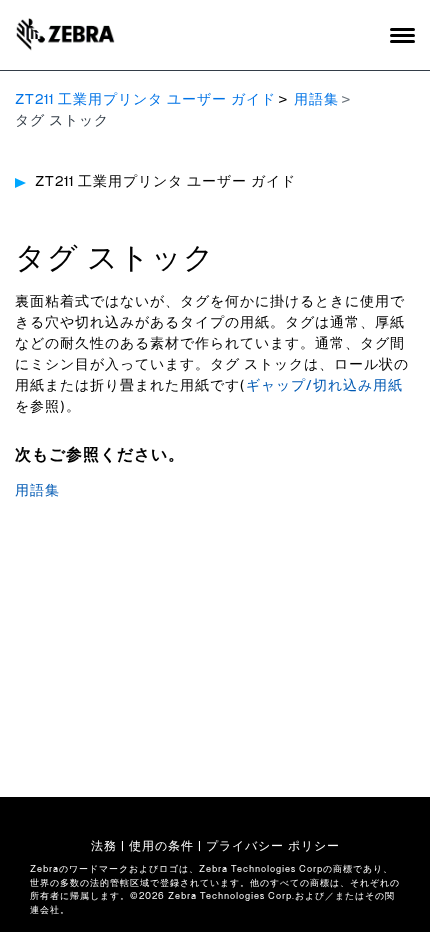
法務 (104, 846)
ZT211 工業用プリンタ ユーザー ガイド (145, 100)
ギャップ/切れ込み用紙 (324, 386)
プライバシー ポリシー (273, 846)
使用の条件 (161, 846)
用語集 (316, 100)
